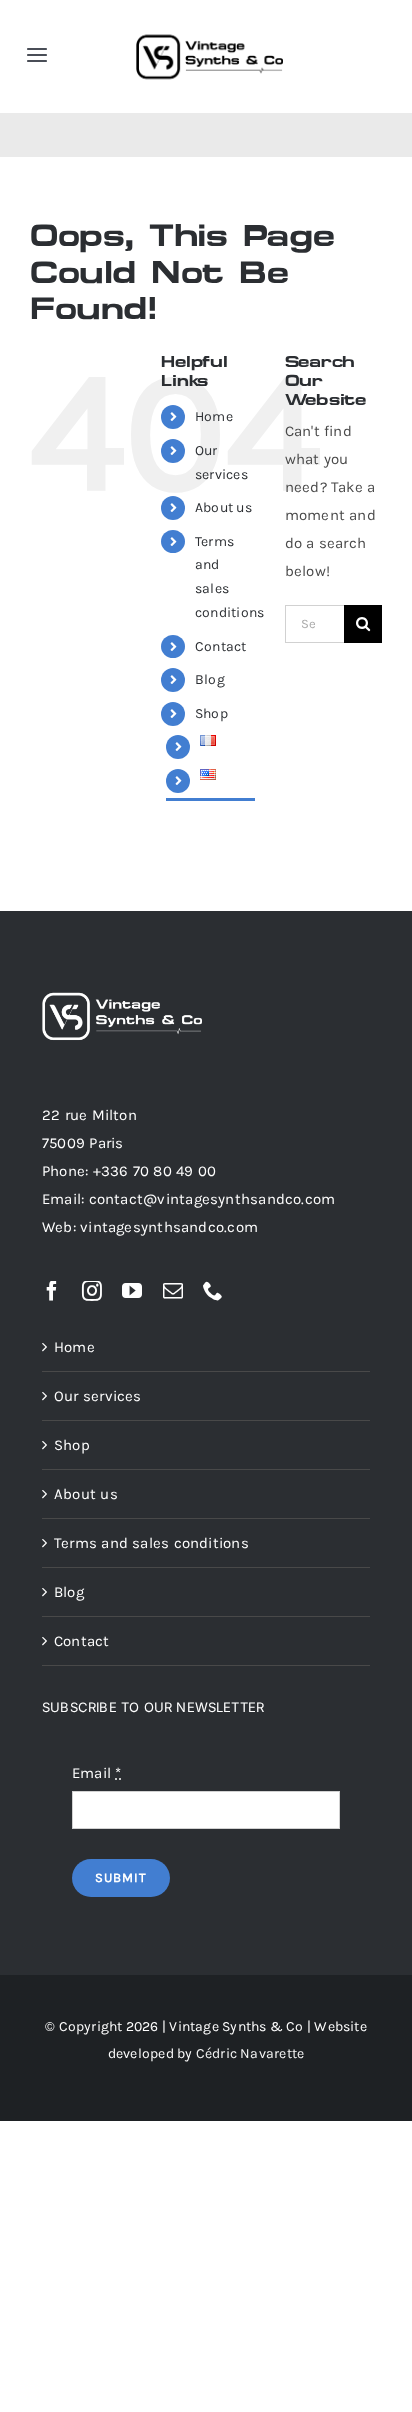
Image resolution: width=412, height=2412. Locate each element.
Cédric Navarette (250, 2053)
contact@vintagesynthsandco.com (212, 1199)
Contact (221, 646)
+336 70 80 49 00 (155, 1171)
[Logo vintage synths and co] (209, 22)
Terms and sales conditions (151, 1543)
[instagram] (92, 1291)
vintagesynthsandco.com (169, 1227)
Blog (210, 679)
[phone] (213, 1291)
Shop (211, 713)
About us (223, 507)
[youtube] (132, 1291)
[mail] (173, 1291)
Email (97, 1773)
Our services (98, 1396)
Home (214, 416)
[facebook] (52, 1291)
